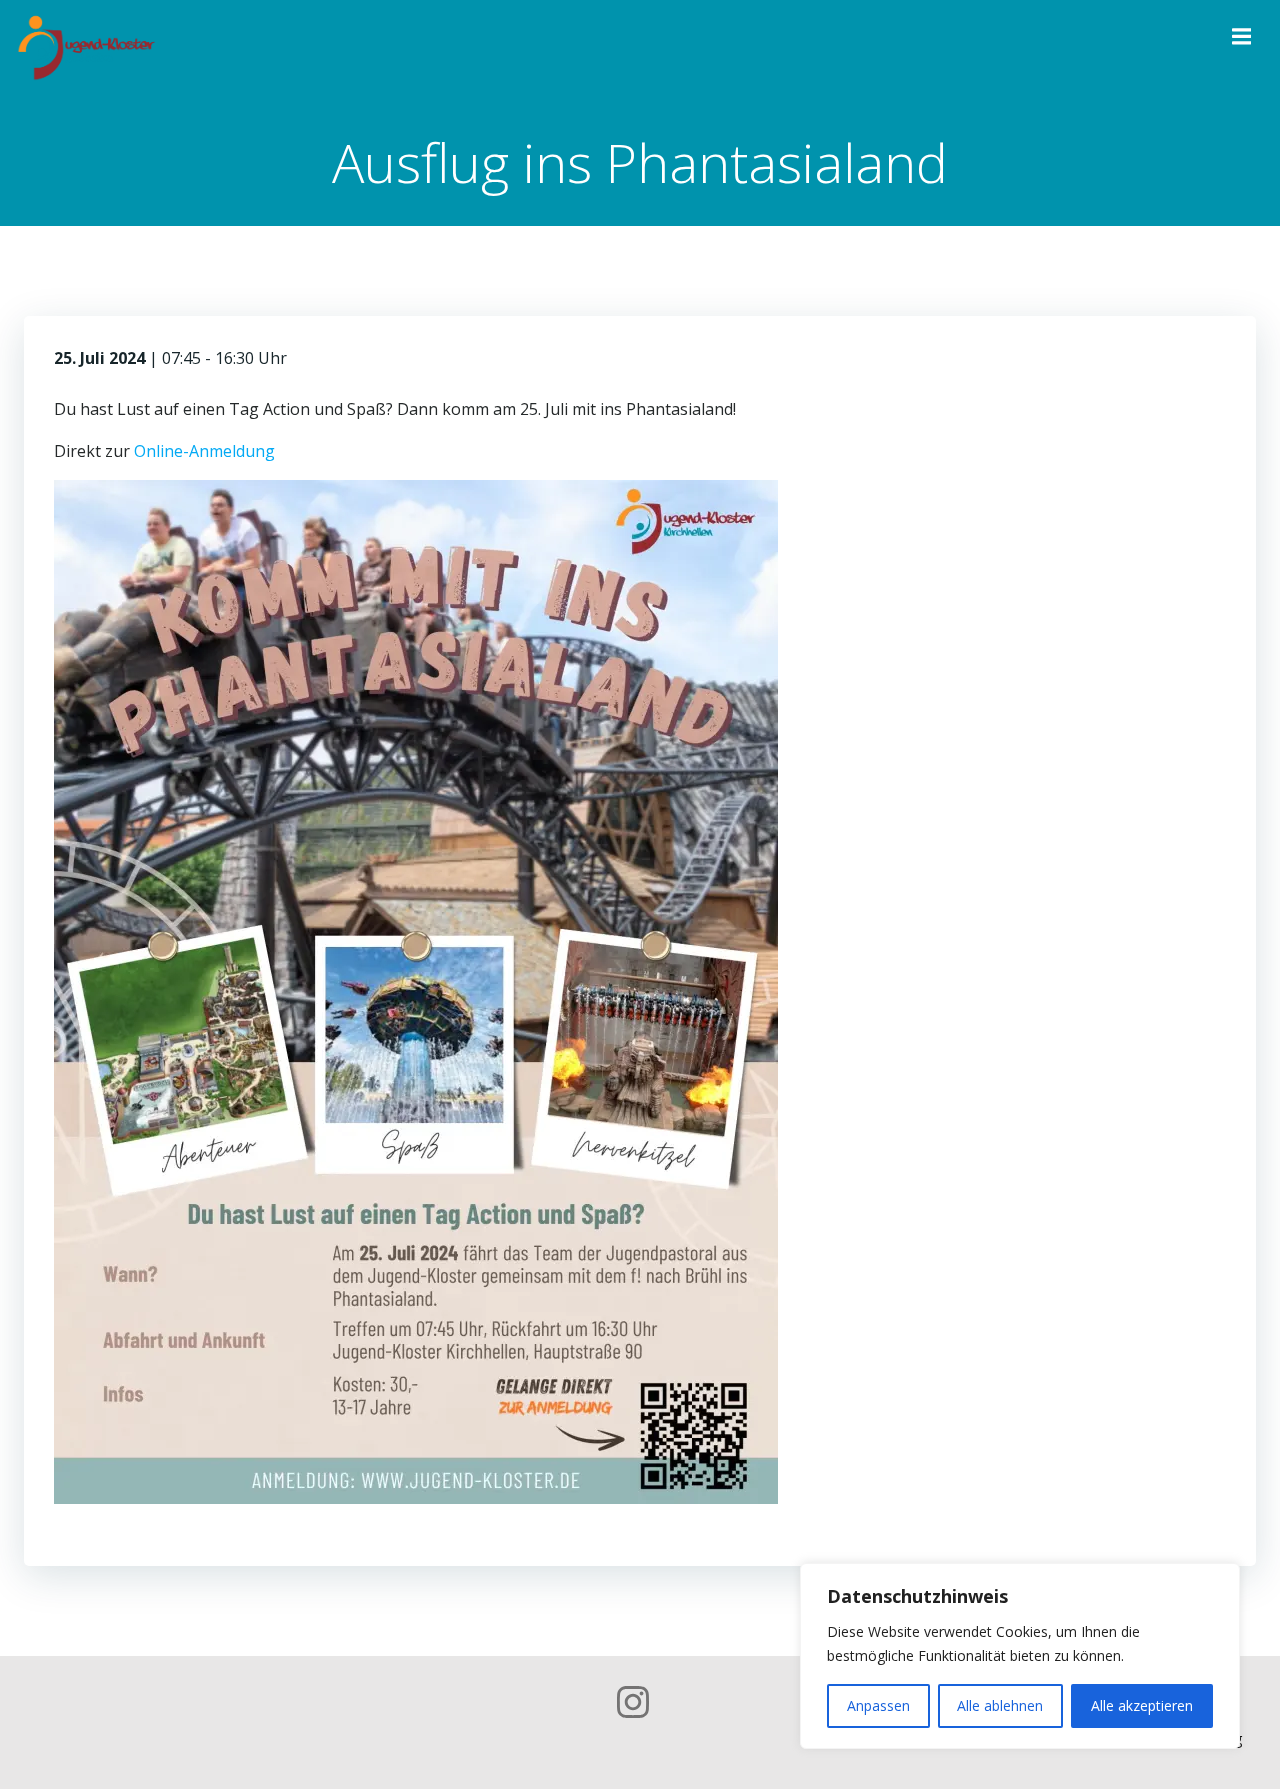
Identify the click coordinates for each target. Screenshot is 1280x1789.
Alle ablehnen (1000, 1705)
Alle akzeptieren (1142, 1705)
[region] (1020, 1656)
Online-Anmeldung (204, 451)
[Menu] (1239, 37)
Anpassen (878, 1705)
